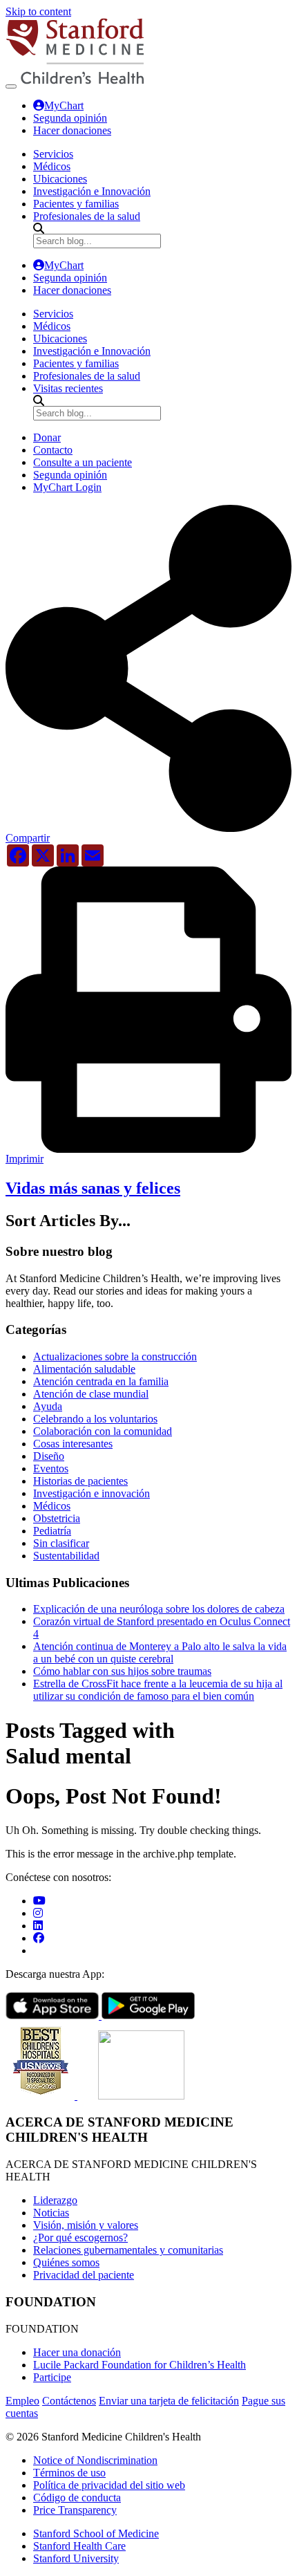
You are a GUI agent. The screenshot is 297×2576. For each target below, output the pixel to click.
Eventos (51, 1468)
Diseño (49, 1456)
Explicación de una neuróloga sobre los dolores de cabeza (159, 1609)
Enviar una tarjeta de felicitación (169, 2401)
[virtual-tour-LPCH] (39, 1901)
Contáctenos (69, 2401)
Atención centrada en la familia (101, 1381)
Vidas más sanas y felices (93, 1188)
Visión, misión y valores (86, 2225)
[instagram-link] (38, 1913)
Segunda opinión (70, 118)
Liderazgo (55, 2200)
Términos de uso (69, 2473)
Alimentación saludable (84, 1369)
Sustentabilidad (66, 1556)
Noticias (51, 2213)
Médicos (52, 1506)
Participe (52, 2377)
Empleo (22, 2401)
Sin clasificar (61, 1543)
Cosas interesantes (73, 1444)
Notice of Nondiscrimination (95, 2460)
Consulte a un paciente (83, 462)
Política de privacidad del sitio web (109, 2485)
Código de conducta (77, 2498)
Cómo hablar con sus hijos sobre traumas (122, 1671)
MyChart (64, 105)
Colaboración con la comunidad (103, 1431)
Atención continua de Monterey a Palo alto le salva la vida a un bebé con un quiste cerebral (160, 1652)
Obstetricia (57, 1518)
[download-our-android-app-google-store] (148, 2016)
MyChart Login (67, 487)
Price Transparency (75, 2510)
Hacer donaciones (72, 130)
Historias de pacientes (80, 1481)
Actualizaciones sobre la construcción (115, 1356)
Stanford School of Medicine (96, 2533)
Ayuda (48, 1406)
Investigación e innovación (92, 1493)
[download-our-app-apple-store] (54, 2016)
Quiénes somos (66, 2262)
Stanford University (76, 2558)
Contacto (53, 450)
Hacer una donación (77, 2352)
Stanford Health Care (79, 2546)
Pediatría (52, 1531)
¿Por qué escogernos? (80, 2237)
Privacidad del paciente (84, 2275)
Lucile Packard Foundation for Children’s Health (140, 2365)
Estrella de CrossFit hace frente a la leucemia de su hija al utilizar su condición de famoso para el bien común (158, 1690)
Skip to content (38, 11)
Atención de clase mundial (91, 1394)
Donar (47, 437)
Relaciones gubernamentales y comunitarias (128, 2250)
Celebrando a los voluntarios (95, 1419)
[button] (148, 833)
